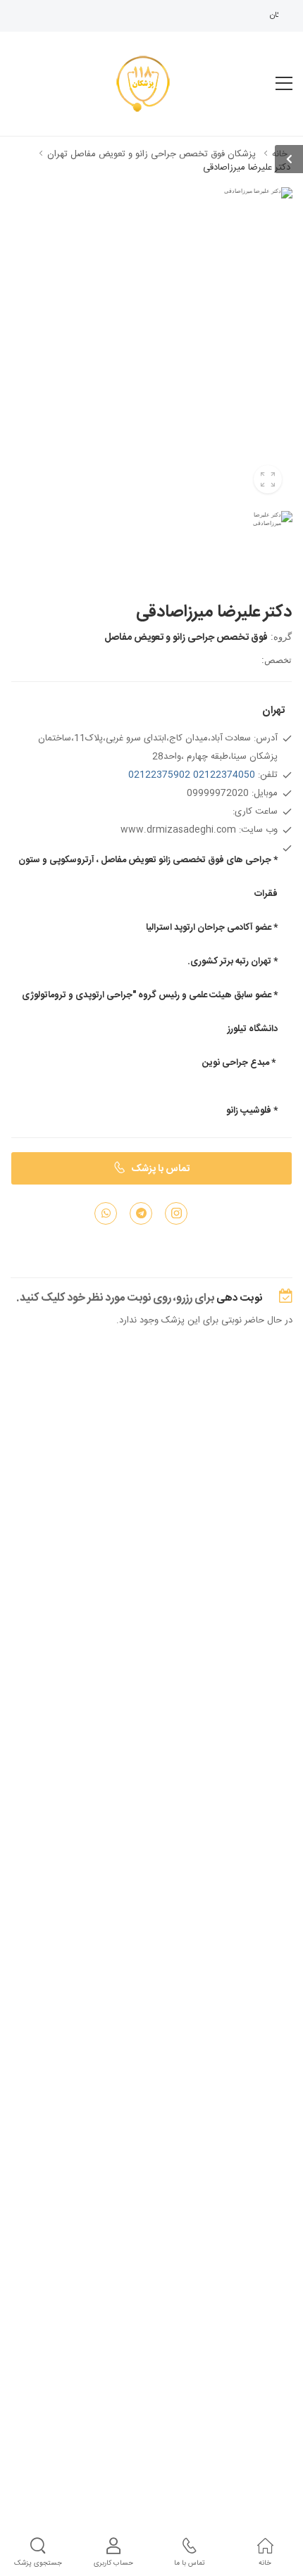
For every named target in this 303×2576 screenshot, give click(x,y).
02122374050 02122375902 (192, 775)
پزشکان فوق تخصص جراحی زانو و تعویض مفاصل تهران (151, 154)
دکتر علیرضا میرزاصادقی (247, 168)
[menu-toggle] (284, 84)
